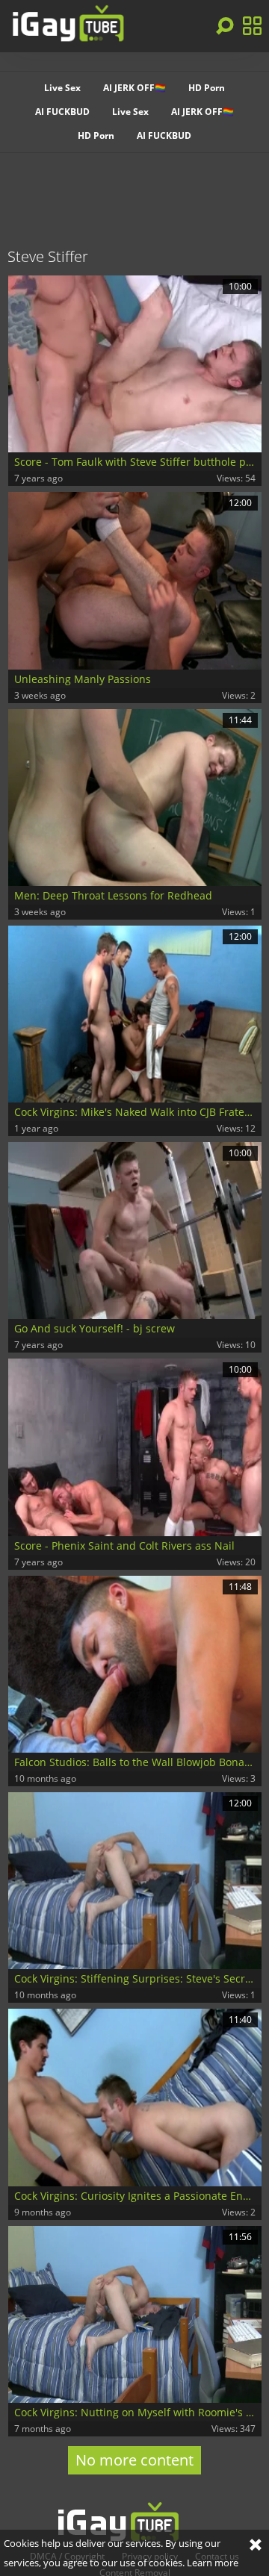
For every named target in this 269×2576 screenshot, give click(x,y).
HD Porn (207, 88)
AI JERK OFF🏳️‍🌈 (134, 88)
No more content (134, 2460)
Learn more (213, 2563)
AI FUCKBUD (62, 112)
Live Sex (62, 88)
